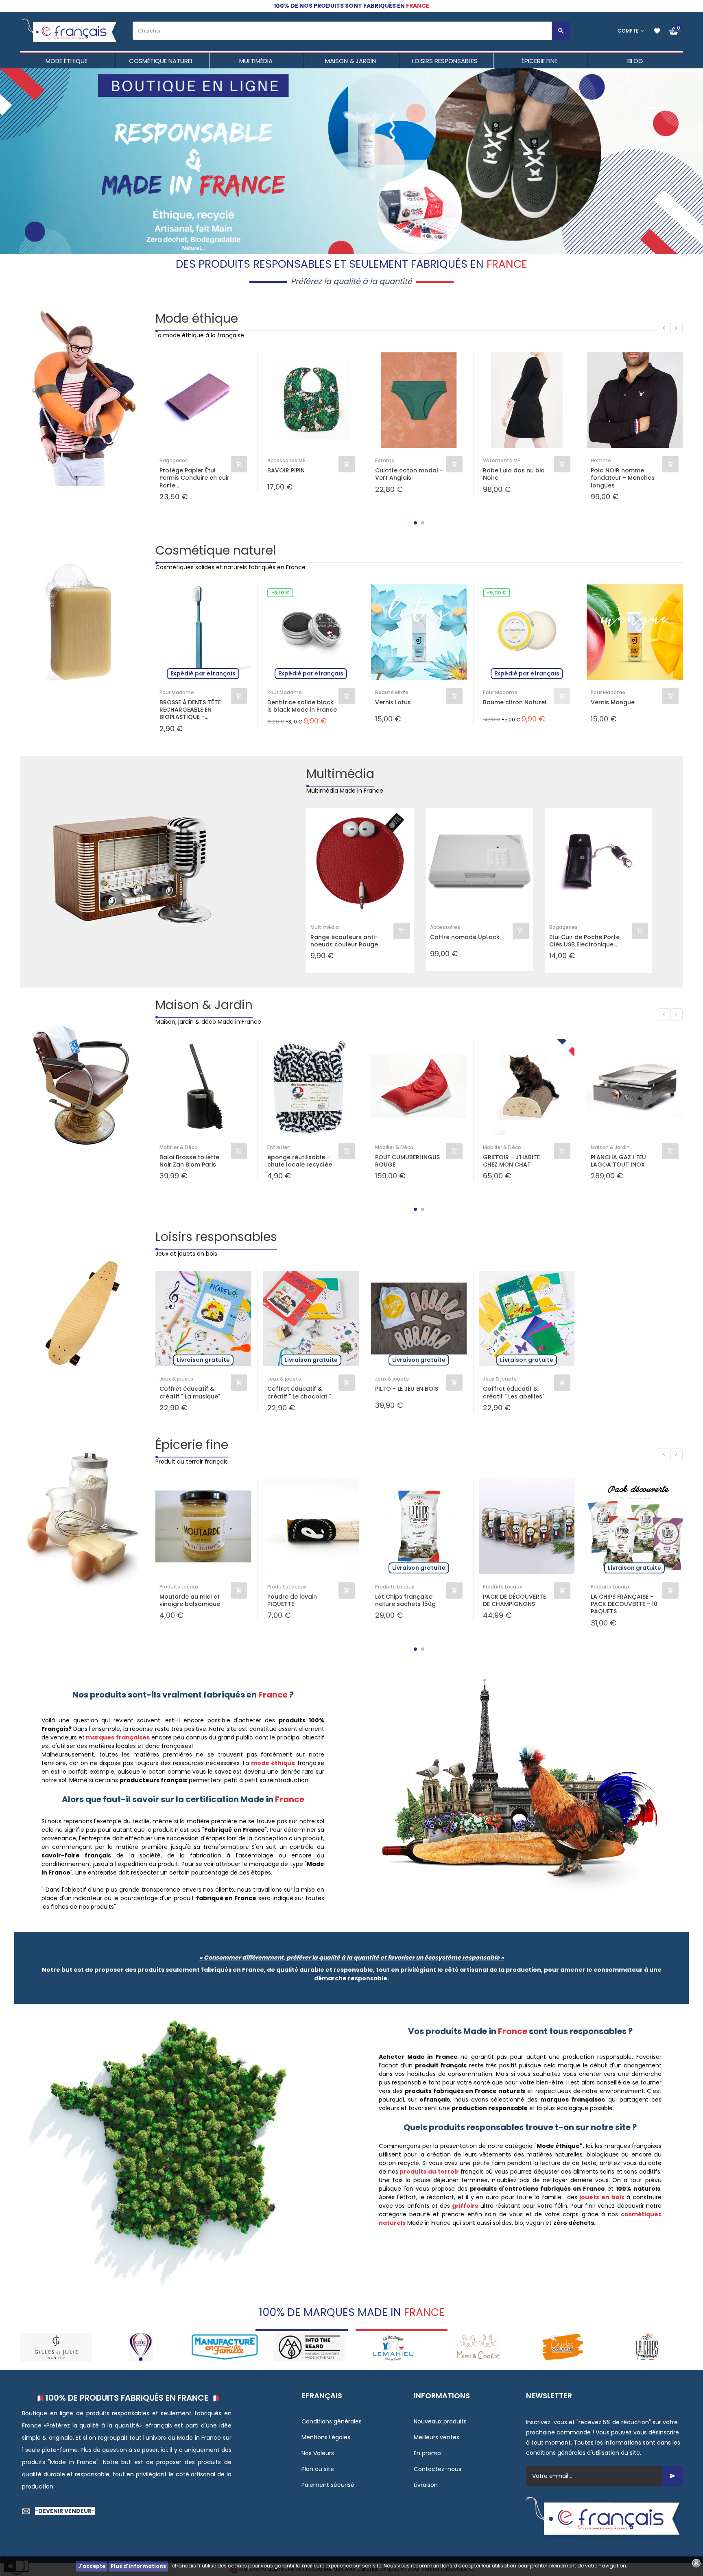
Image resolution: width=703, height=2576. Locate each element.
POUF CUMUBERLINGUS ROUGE (407, 1161)
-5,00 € (497, 593)
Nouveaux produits (440, 2421)
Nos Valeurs (318, 2453)
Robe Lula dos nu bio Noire (514, 474)
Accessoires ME (286, 460)
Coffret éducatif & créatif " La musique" (190, 1392)
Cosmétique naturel (216, 550)
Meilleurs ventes (437, 2437)
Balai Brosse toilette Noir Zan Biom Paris (189, 1161)
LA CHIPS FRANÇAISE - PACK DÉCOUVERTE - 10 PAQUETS (624, 1604)
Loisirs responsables (216, 1237)
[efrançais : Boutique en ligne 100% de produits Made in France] (70, 31)
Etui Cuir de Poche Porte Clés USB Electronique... (584, 941)
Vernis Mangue (613, 702)
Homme (601, 460)
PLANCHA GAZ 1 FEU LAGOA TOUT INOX (618, 1161)
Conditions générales (332, 2421)
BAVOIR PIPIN (286, 471)
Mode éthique (197, 318)
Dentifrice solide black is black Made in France (302, 706)
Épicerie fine (192, 1445)
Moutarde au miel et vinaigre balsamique (190, 1600)
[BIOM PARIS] (647, 2347)
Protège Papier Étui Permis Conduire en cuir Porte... (194, 478)
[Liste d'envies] (657, 31)
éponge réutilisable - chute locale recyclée (300, 1161)
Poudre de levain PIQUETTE (292, 1600)
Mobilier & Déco (179, 1147)
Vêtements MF (501, 460)
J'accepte (92, 2566)
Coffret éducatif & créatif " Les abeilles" (514, 1392)
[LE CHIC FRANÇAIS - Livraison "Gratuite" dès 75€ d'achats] (56, 2347)
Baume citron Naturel (515, 702)
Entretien (279, 1147)
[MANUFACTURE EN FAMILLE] (141, 2347)
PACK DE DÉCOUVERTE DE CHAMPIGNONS (514, 1600)
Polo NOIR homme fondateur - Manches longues (623, 478)
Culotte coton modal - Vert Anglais (409, 474)
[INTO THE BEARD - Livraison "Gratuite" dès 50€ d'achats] (225, 2347)
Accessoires (445, 927)
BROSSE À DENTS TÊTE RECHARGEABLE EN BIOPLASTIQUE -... (190, 710)
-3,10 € (280, 593)
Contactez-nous (438, 2469)
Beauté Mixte (392, 692)
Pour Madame (177, 692)
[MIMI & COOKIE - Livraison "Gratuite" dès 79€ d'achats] (394, 2347)
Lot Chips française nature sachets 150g (405, 1600)
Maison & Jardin (204, 1005)
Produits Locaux (179, 1587)
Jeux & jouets (176, 1379)
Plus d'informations (138, 2566)
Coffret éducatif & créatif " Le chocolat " (299, 1392)
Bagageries (174, 460)
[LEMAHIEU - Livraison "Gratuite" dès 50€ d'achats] (309, 2347)
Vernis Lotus (393, 702)
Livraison (426, 2485)
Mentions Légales (326, 2437)
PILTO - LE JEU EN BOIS (407, 1389)
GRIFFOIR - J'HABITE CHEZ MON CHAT (511, 1161)
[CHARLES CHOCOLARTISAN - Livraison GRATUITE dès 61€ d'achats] (478, 2347)
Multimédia (340, 774)
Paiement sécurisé (328, 2485)
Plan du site (318, 2469)
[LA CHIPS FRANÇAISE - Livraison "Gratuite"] (562, 2347)
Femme (385, 460)
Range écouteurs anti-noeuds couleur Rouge (344, 941)
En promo (427, 2453)
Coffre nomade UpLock (465, 937)
